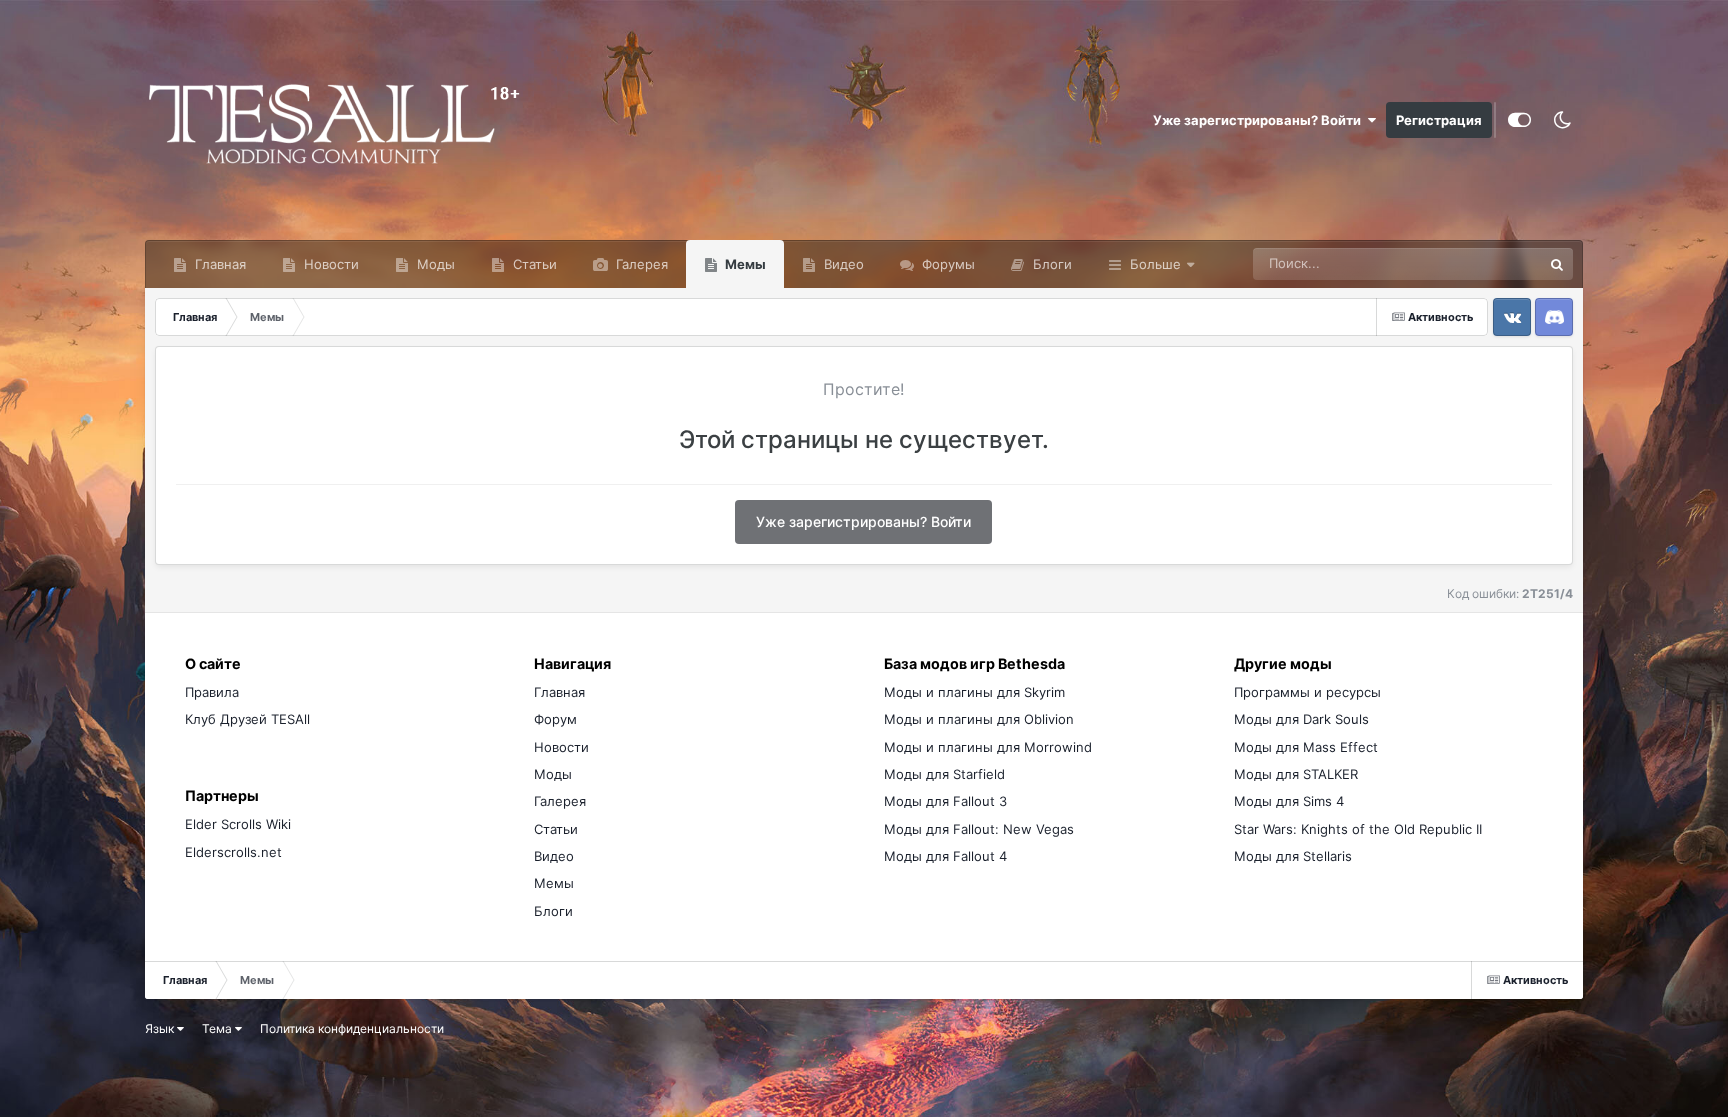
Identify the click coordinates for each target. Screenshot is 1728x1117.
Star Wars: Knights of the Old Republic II (1358, 829)
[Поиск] (1557, 264)
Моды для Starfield (944, 774)
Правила (212, 692)
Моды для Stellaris (1293, 856)
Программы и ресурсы (1307, 692)
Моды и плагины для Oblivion (979, 719)
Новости (329, 264)
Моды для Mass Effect (1306, 747)
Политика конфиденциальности (352, 1028)
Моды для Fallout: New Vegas (979, 829)
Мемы (744, 264)
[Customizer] (1519, 120)
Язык (161, 1028)
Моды (434, 264)
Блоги (1050, 264)
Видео (842, 264)
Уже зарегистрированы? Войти (1260, 120)
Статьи (533, 264)
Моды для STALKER (1296, 774)
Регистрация (1439, 120)
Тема (218, 1028)
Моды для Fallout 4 (945, 856)
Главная (218, 264)
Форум (555, 719)
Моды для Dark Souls (1301, 719)
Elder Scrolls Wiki (238, 824)
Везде (1496, 263)
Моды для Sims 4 (1289, 801)
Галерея (640, 264)
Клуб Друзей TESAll (247, 719)
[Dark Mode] (1562, 120)
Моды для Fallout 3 (945, 801)
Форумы (946, 264)
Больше (1155, 264)
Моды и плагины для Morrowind (988, 747)
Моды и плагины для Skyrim (974, 692)
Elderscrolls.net (233, 852)
